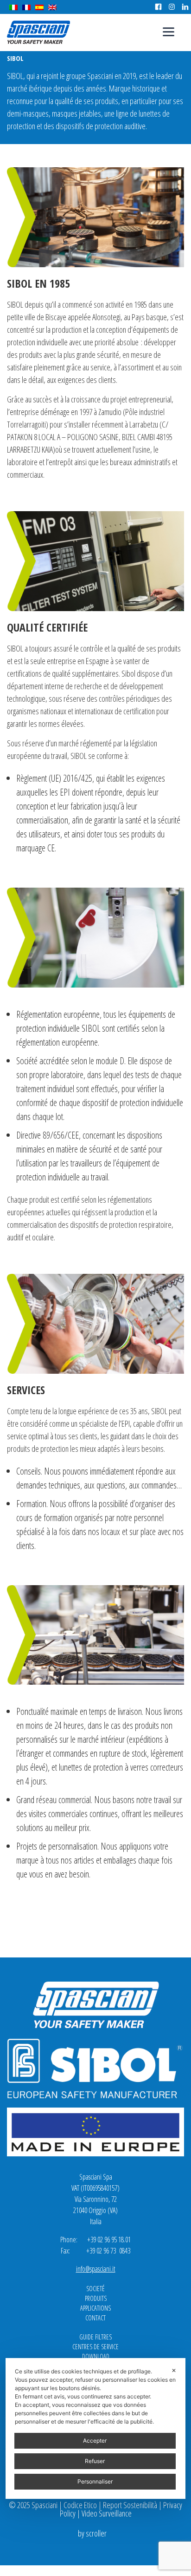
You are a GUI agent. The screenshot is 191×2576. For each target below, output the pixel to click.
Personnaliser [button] (95, 2481)
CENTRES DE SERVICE (95, 2347)
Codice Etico (80, 2505)
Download (96, 2356)
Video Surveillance (107, 2513)
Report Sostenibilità (130, 2505)
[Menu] (169, 31)
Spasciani (38, 32)
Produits (96, 2298)
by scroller (92, 2533)
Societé (95, 2289)
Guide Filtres (95, 2337)
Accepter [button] (95, 2441)
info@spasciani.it (96, 2269)
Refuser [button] (95, 2461)
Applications (95, 2308)
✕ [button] (174, 2370)
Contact (95, 2318)
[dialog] (95, 2428)
